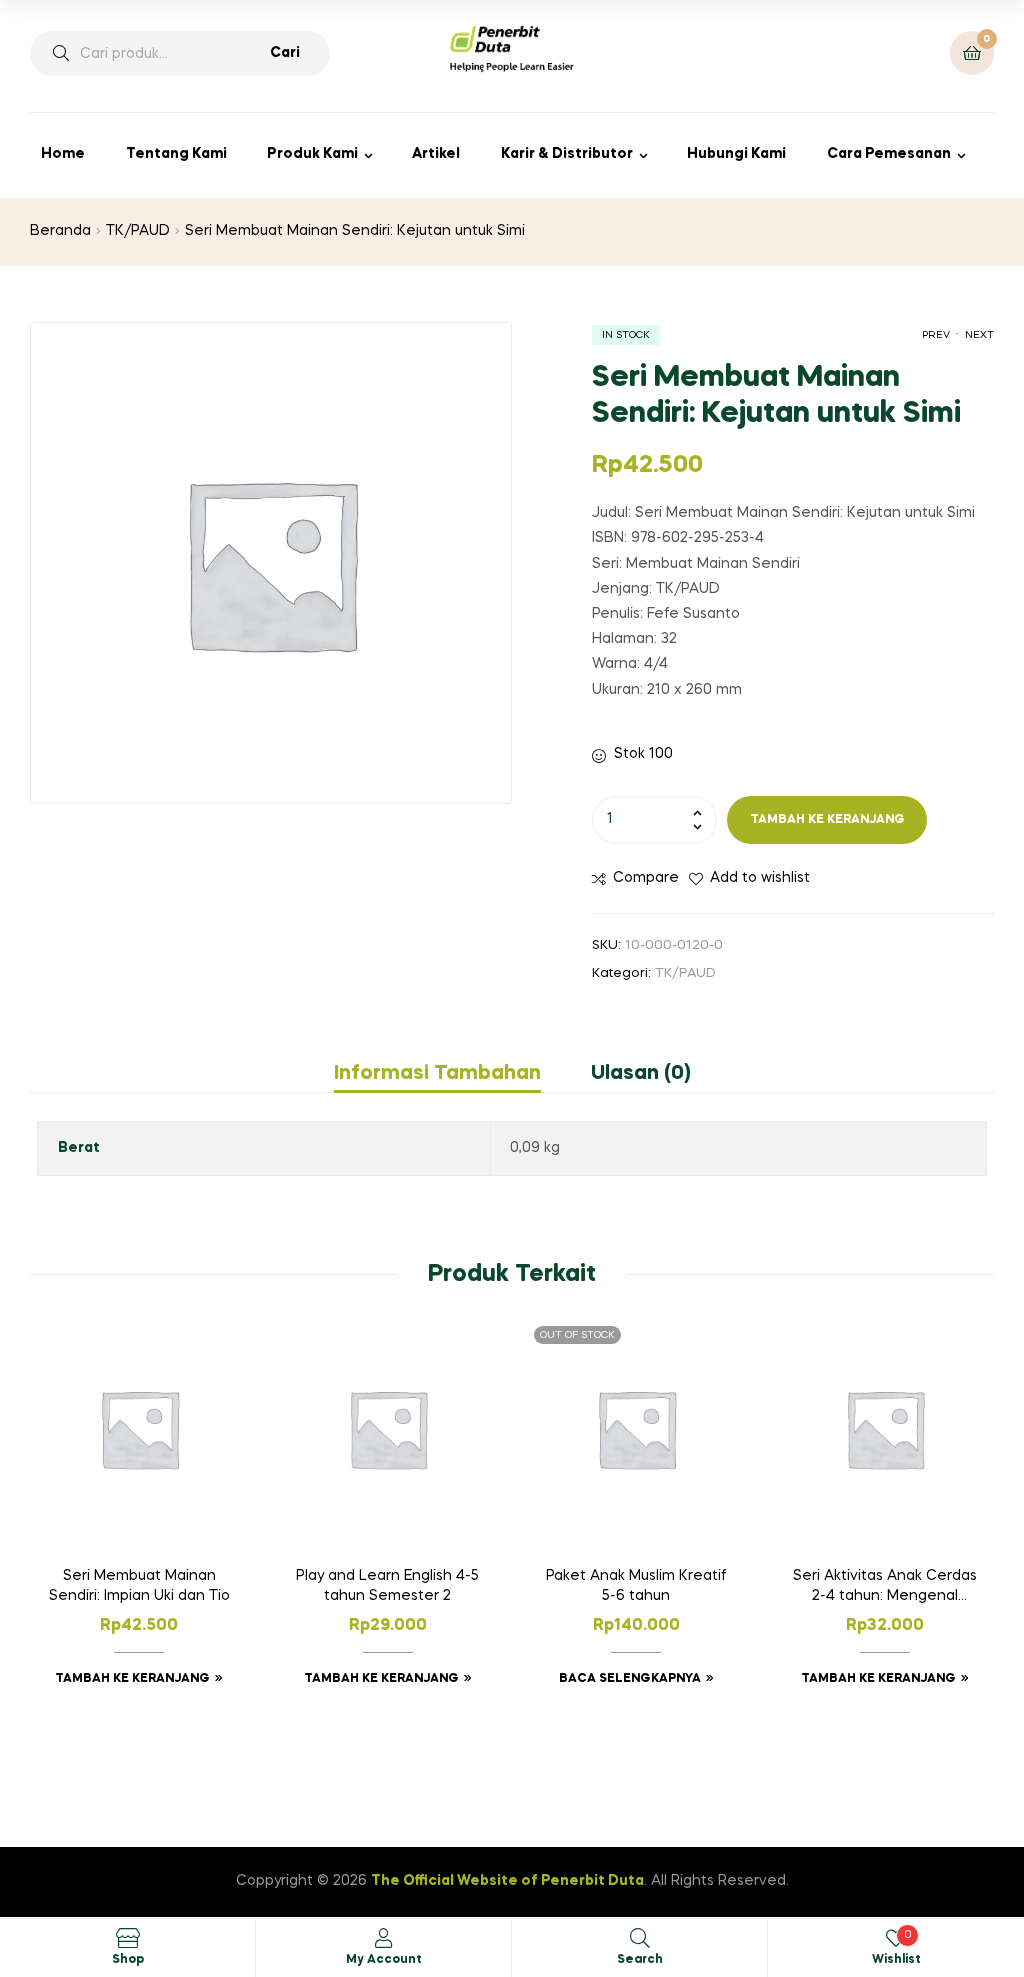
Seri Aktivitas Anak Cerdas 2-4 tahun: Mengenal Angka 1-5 (885, 1588)
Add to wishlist (760, 878)
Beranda (60, 231)
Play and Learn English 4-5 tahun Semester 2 (387, 1586)
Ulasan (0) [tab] (641, 1074)
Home (63, 154)
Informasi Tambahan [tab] (437, 1074)
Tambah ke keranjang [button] (132, 1679)
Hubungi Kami (736, 154)
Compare (646, 878)
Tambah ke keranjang (827, 820)
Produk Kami (312, 154)
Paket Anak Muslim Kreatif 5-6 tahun (636, 1586)
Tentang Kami (176, 154)
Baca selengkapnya (630, 1679)
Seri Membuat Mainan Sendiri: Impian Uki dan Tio (139, 1586)
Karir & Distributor (567, 154)
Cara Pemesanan (889, 154)
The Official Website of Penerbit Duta (507, 1881)
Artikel (436, 154)
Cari (285, 53)
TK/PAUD (138, 231)
